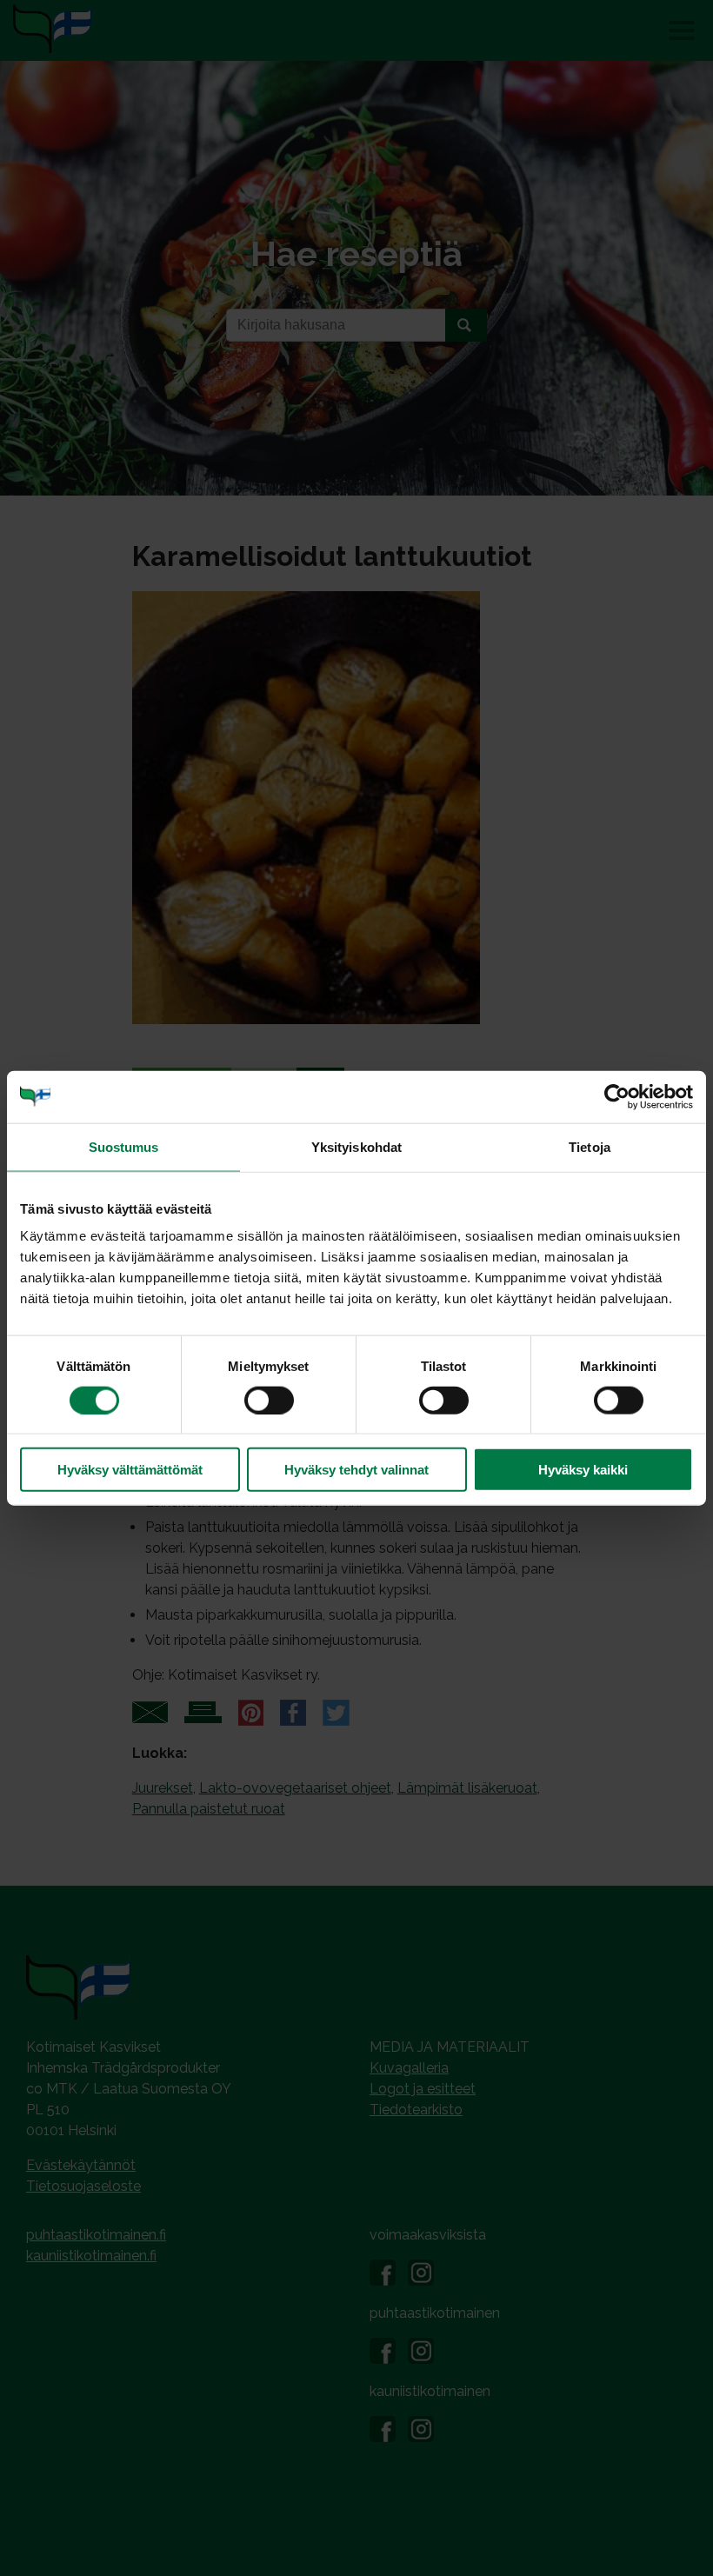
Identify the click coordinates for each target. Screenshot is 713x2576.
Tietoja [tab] (590, 1146)
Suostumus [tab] (124, 1146)
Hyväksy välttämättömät (130, 1470)
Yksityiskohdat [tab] (356, 1146)
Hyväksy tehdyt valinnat (356, 1470)
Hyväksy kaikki (583, 1470)
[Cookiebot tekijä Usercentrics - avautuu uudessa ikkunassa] (617, 1096)
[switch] (269, 1400)
